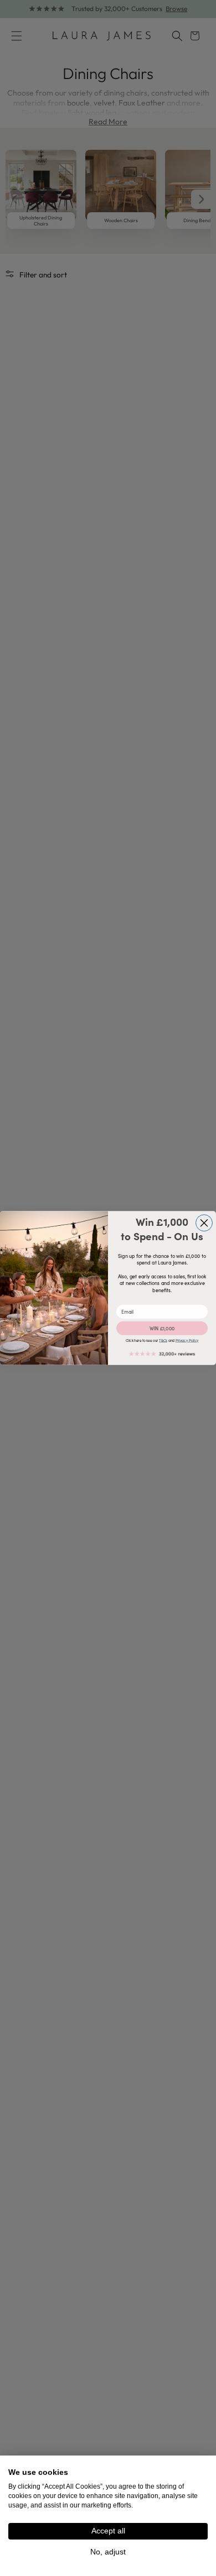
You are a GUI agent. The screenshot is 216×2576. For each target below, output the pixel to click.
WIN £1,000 (162, 1328)
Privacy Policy (187, 1341)
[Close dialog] (204, 1223)
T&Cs (163, 1341)
